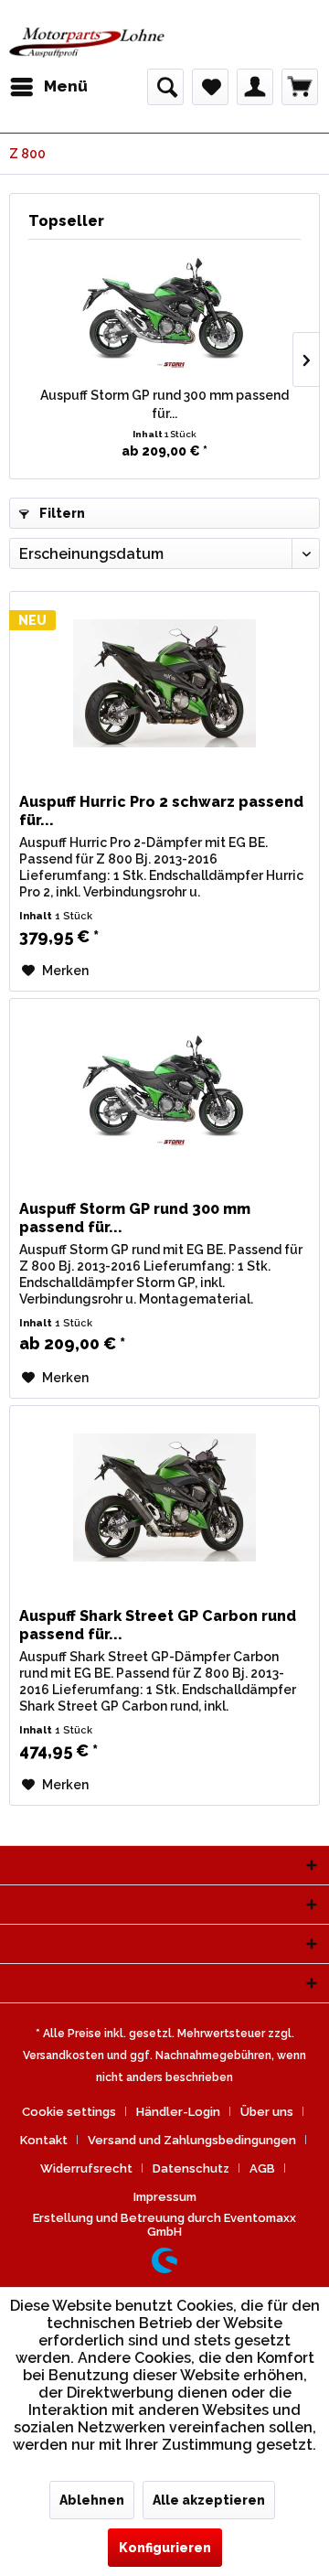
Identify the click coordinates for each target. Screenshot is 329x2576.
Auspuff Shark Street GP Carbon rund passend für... (158, 1625)
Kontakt (44, 2140)
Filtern (61, 513)
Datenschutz (191, 2168)
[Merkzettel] (210, 87)
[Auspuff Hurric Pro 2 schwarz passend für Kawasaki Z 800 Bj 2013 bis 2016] (164, 683)
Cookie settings (69, 2112)
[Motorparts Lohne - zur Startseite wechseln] (87, 43)
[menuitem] (48, 87)
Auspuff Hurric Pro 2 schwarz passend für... (161, 811)
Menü (66, 86)
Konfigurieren (165, 2548)
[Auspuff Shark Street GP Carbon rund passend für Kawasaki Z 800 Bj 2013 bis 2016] (164, 1497)
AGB (262, 2168)
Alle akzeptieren (209, 2500)
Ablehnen (92, 2500)
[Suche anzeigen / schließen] (165, 87)
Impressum (165, 2197)
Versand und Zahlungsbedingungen (192, 2140)
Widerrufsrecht (86, 2168)
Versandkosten (64, 2055)
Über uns (267, 2112)
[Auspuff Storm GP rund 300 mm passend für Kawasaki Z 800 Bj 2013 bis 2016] (164, 313)
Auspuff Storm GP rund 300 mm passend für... (164, 404)
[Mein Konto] (255, 87)
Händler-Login (178, 2112)
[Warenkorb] (300, 87)
